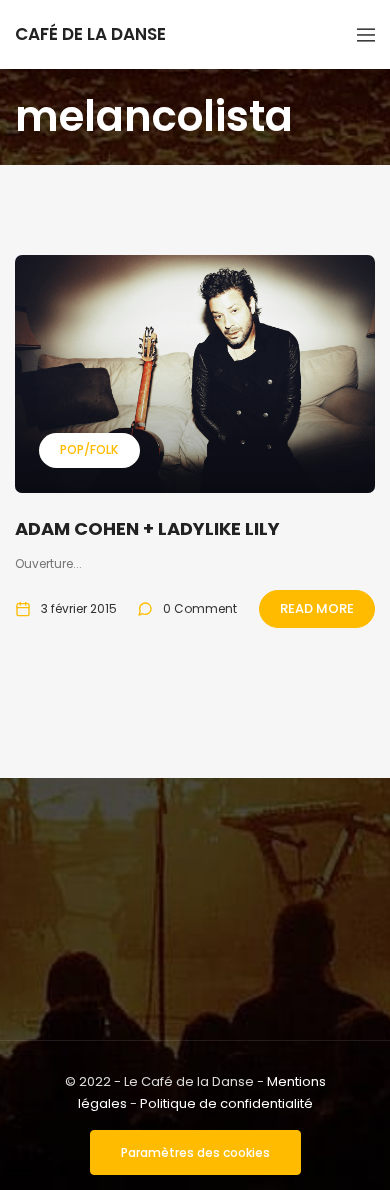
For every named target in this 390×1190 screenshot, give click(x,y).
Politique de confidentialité (226, 1103)
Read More (317, 608)
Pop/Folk (89, 449)
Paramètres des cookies (195, 1152)
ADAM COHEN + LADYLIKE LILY (147, 528)
